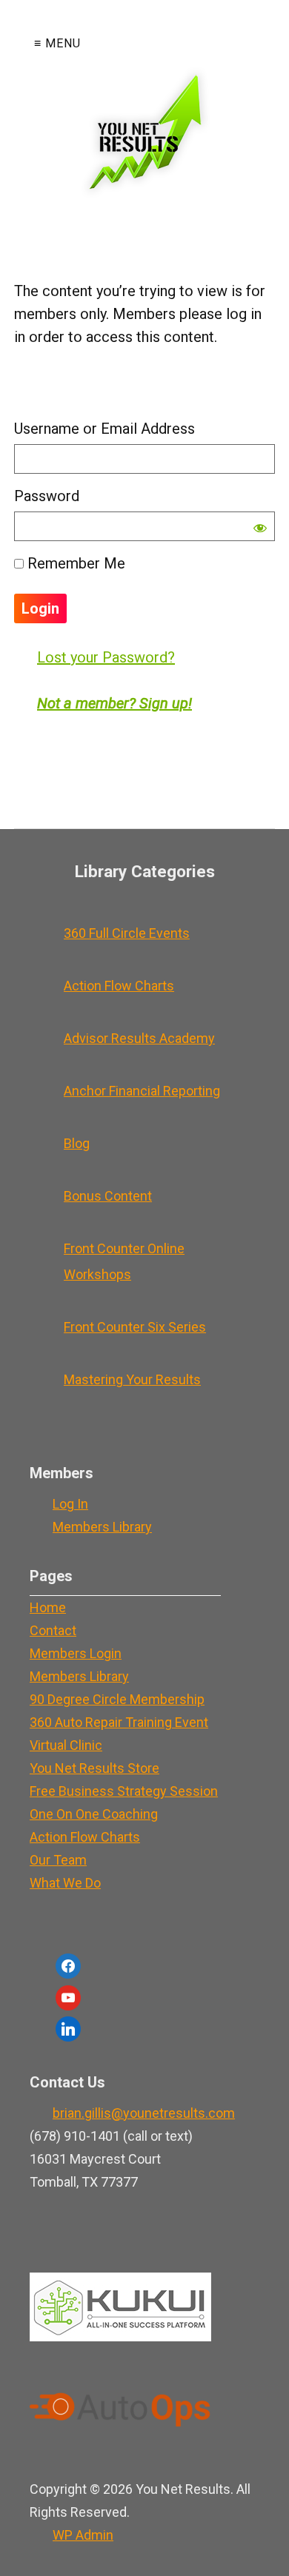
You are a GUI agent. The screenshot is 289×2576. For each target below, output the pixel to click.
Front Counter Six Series (135, 1327)
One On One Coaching (94, 1814)
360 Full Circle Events (127, 933)
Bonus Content (108, 1196)
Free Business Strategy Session (124, 1791)
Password (47, 496)
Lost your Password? (106, 657)
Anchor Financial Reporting (142, 1091)
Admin (83, 2535)
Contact (53, 1630)
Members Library (102, 1527)
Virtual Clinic (66, 1745)
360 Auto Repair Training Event (119, 1722)
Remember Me (74, 563)
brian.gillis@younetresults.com (144, 2113)
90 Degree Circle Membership (117, 1699)
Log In (70, 1504)
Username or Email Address (104, 429)
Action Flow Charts (119, 986)
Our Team (58, 1860)
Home (48, 1607)
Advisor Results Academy (139, 1038)
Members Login (76, 1653)
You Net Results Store (94, 1768)
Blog (77, 1143)
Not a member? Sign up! (114, 703)
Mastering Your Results (132, 1379)
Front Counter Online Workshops (124, 1261)
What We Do (65, 1883)
